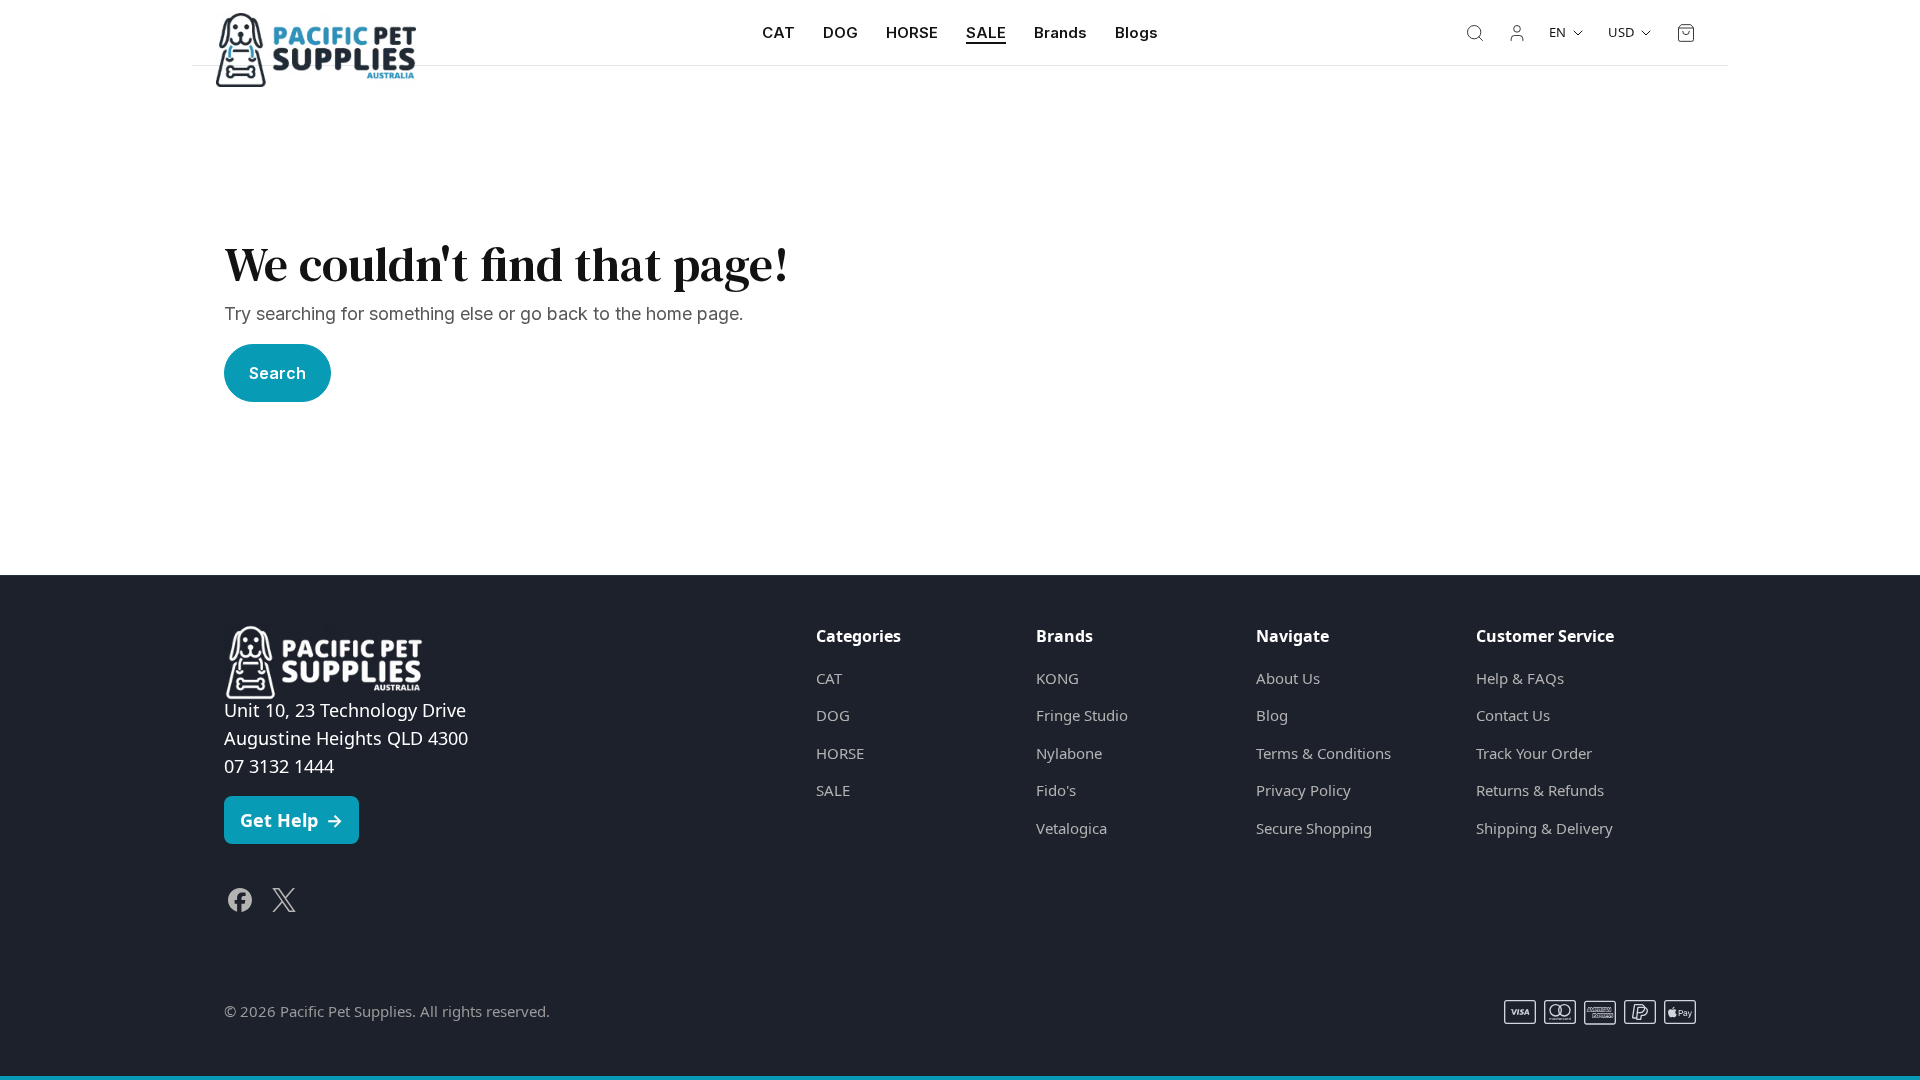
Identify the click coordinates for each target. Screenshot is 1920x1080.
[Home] (316, 33)
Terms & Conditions (1323, 753)
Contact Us (1513, 715)
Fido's (1056, 790)
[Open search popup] (1475, 33)
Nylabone (1069, 753)
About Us (1288, 678)
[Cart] (1686, 33)
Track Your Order (1534, 753)
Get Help (291, 820)
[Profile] (1517, 33)
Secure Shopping (1314, 828)
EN (1557, 32)
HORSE (912, 32)
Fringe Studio (1082, 715)
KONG (1057, 678)
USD (1621, 32)
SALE (986, 32)
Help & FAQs (1520, 678)
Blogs (1136, 32)
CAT (778, 32)
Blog (1272, 715)
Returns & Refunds (1540, 790)
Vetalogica (1071, 828)
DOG (840, 32)
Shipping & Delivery (1544, 828)
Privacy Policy (1303, 790)
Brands (1060, 32)
